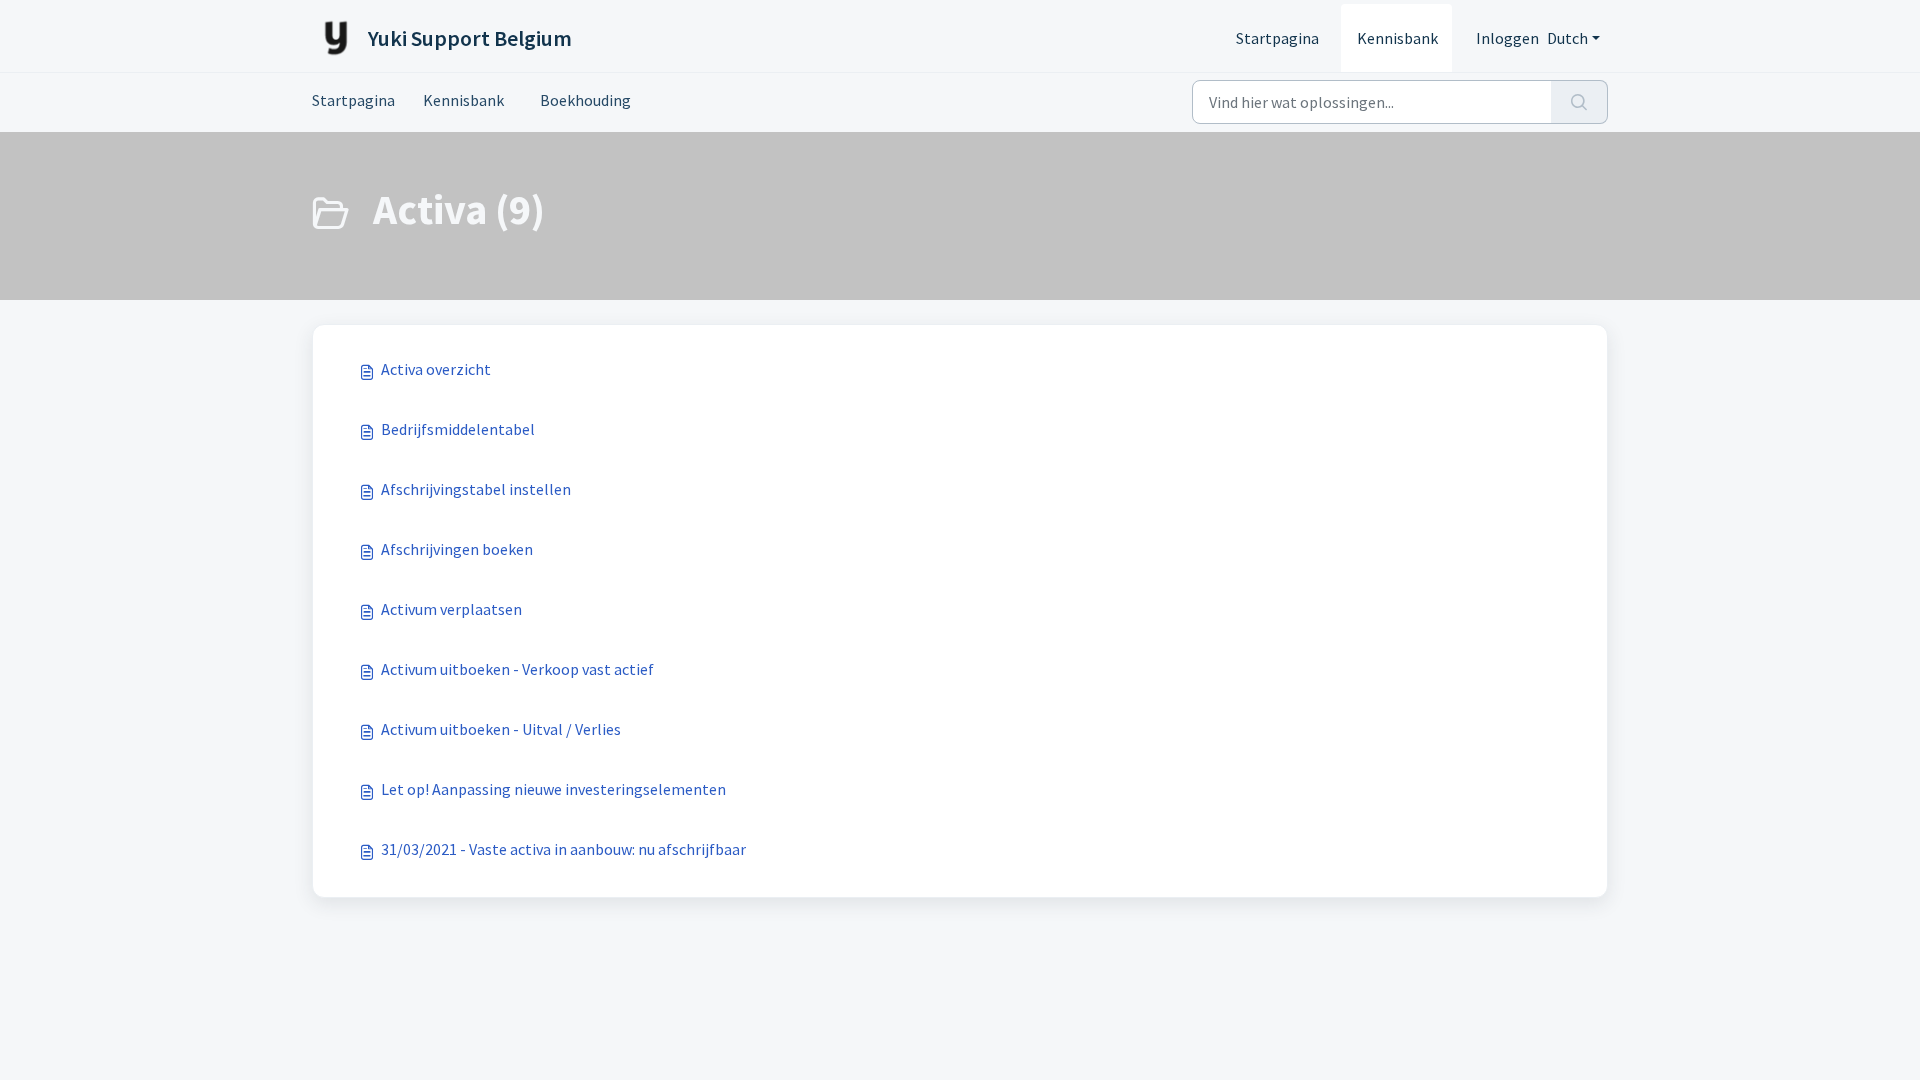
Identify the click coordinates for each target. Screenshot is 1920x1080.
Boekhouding (581, 100)
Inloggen (1507, 38)
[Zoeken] (1579, 102)
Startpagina (1277, 38)
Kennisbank (1397, 38)
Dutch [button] (1567, 38)
